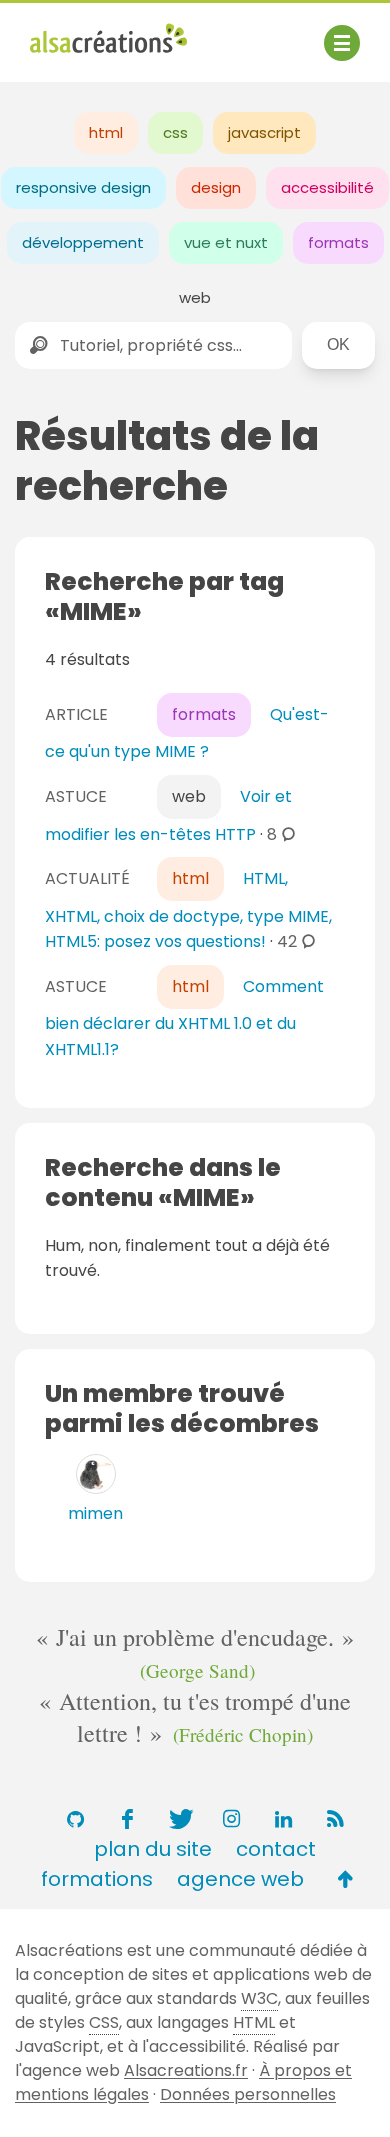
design (216, 187)
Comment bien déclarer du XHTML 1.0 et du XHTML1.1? (184, 1018)
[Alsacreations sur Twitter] (179, 1819)
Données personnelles (248, 2094)
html (106, 132)
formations (97, 1879)
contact (276, 1849)
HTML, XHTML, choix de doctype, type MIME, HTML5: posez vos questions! (188, 910)
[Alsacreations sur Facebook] (127, 1819)
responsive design (83, 187)
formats (338, 242)
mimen (95, 1513)
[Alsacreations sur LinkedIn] (283, 1819)
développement (83, 242)
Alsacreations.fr (186, 2070)
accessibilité (327, 187)
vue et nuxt (226, 242)
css (175, 132)
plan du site (153, 1849)
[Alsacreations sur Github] (75, 1819)
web (195, 297)
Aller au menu (84, 32)
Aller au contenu (226, 32)
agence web (240, 1879)
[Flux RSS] (335, 1819)
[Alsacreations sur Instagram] (231, 1819)
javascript (264, 132)
